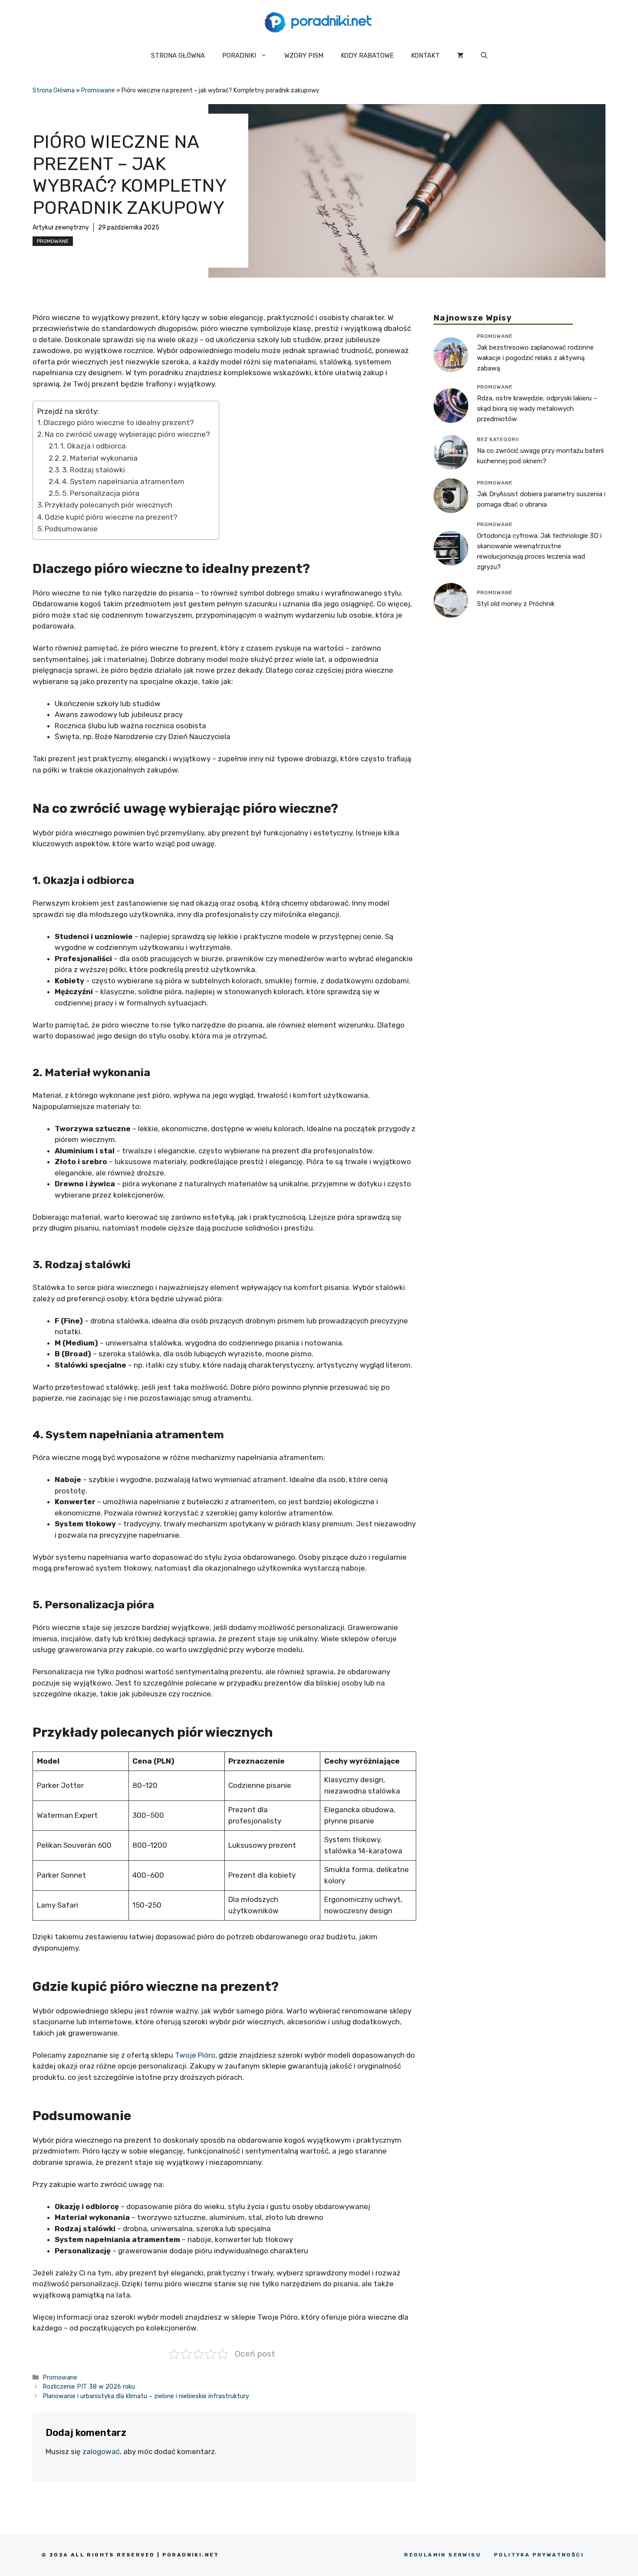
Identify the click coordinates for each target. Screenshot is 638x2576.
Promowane (98, 90)
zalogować (101, 2452)
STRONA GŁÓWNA (178, 56)
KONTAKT (425, 56)
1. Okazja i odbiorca (93, 446)
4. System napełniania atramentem (123, 481)
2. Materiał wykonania (100, 458)
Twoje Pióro (195, 2055)
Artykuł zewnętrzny (61, 227)
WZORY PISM (304, 56)
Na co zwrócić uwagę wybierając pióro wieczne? (127, 434)
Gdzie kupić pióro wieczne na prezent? (111, 517)
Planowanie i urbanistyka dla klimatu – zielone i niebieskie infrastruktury (146, 2396)
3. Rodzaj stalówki (94, 470)
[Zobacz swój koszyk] (460, 56)
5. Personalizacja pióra (101, 493)
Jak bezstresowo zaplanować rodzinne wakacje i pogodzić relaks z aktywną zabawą (535, 358)
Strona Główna (54, 90)
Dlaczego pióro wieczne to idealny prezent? (119, 422)
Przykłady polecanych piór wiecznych (109, 505)
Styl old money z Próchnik (516, 604)
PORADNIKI (239, 56)
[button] (484, 56)
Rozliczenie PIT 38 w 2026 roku (89, 2386)
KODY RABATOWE (367, 56)
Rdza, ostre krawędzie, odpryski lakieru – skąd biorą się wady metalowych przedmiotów (537, 409)
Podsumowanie (71, 529)
